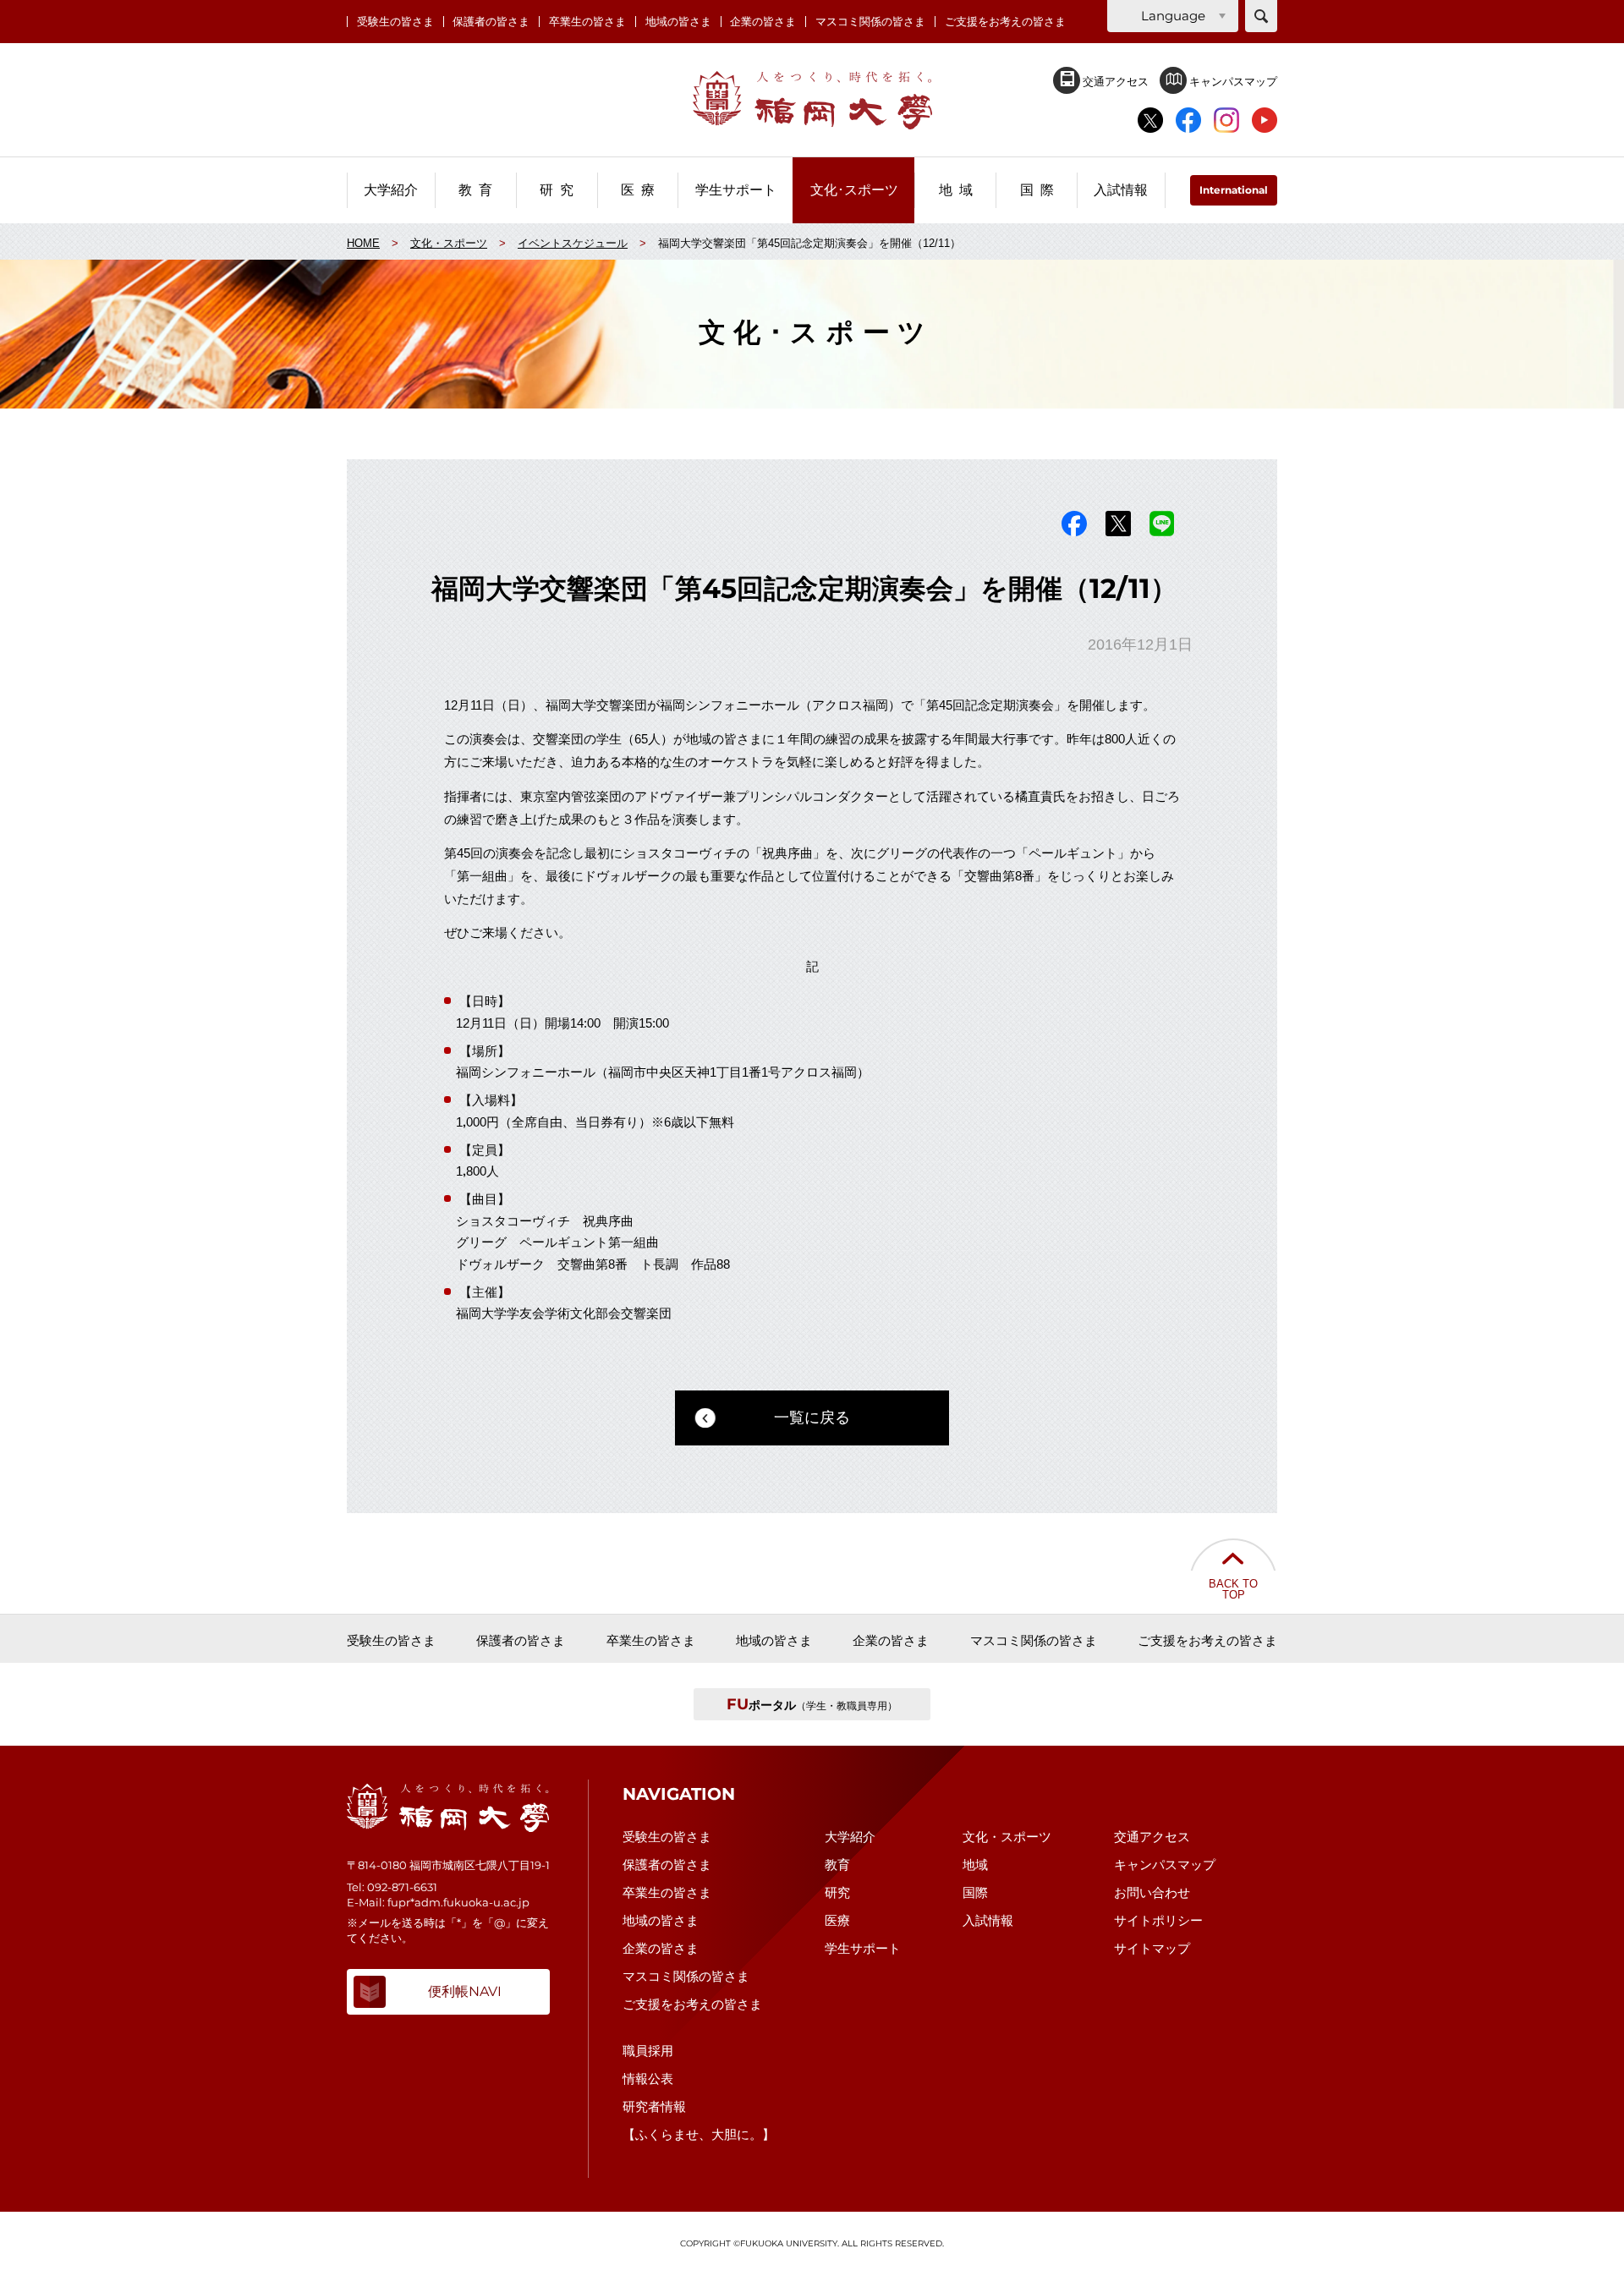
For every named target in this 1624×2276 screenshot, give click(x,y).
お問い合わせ (1152, 1892)
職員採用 (648, 2051)
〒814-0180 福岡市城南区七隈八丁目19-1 (448, 1865)
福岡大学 (812, 100)
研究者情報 (654, 2106)
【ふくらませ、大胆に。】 (699, 2134)
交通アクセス (1114, 81)
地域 (975, 1865)
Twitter (1118, 524)
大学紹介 (850, 1837)
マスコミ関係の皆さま (870, 22)
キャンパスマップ (1232, 81)
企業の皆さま (763, 22)
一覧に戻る (812, 1418)
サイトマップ (1152, 1948)
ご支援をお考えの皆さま (1005, 22)
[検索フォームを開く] (1261, 16)
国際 (975, 1892)
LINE (1162, 524)
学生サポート (863, 1948)
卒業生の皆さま (587, 22)
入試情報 (988, 1920)
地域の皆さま (678, 22)
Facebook (1074, 524)
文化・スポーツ (1007, 1837)
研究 (837, 1892)
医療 (837, 1920)
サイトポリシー (1158, 1920)
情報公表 (648, 2079)
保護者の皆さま (491, 22)
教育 (837, 1865)
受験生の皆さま (395, 22)
